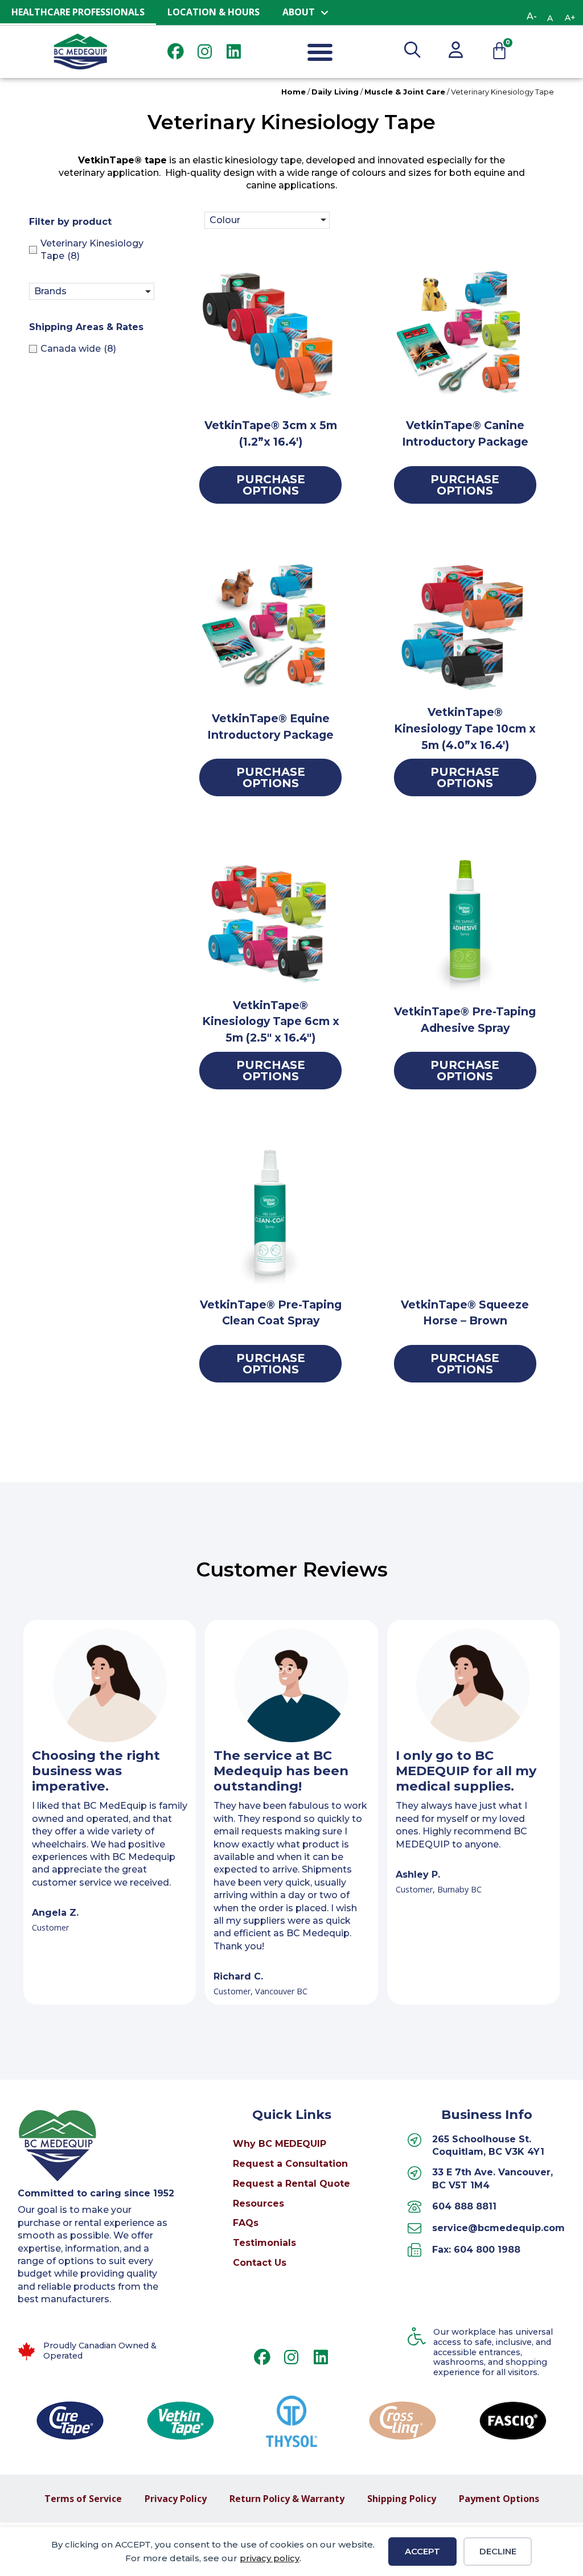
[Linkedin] (234, 52)
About (299, 12)
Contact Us (260, 2263)
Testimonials (264, 2243)
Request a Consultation (290, 2164)
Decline (498, 2551)
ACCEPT (422, 2551)
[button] (320, 52)
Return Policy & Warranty (287, 2499)
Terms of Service (83, 2499)
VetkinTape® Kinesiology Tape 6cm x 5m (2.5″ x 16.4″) (271, 1022)
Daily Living (335, 92)
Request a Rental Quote (291, 2184)
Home (293, 92)
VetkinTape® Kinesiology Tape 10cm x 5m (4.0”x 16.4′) (465, 729)
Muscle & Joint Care (405, 92)
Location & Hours (214, 12)
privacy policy (270, 2558)
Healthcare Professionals (78, 12)
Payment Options (499, 2499)
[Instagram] (205, 52)
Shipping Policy (402, 2499)
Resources (258, 2203)
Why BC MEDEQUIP (280, 2144)
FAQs (246, 2223)
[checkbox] (95, 250)
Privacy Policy (176, 2499)
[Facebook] (176, 52)
